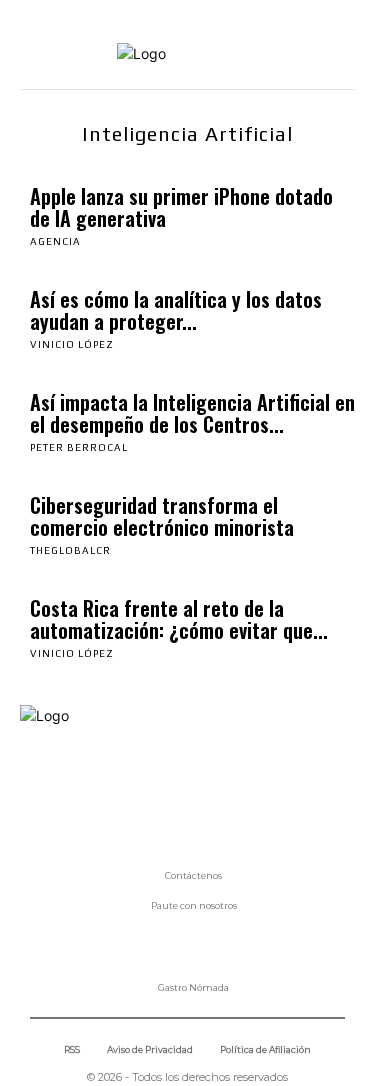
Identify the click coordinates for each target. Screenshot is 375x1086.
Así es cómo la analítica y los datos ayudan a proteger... (176, 310)
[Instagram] (75, 791)
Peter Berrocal (79, 447)
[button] (331, 55)
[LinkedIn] (120, 791)
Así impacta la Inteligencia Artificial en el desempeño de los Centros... (192, 413)
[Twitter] (210, 791)
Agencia (55, 241)
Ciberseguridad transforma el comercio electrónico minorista (162, 516)
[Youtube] (255, 791)
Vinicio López (72, 344)
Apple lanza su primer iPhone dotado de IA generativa (181, 207)
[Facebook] (30, 791)
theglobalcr (70, 550)
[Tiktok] (165, 791)
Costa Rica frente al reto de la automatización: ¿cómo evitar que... (179, 619)
